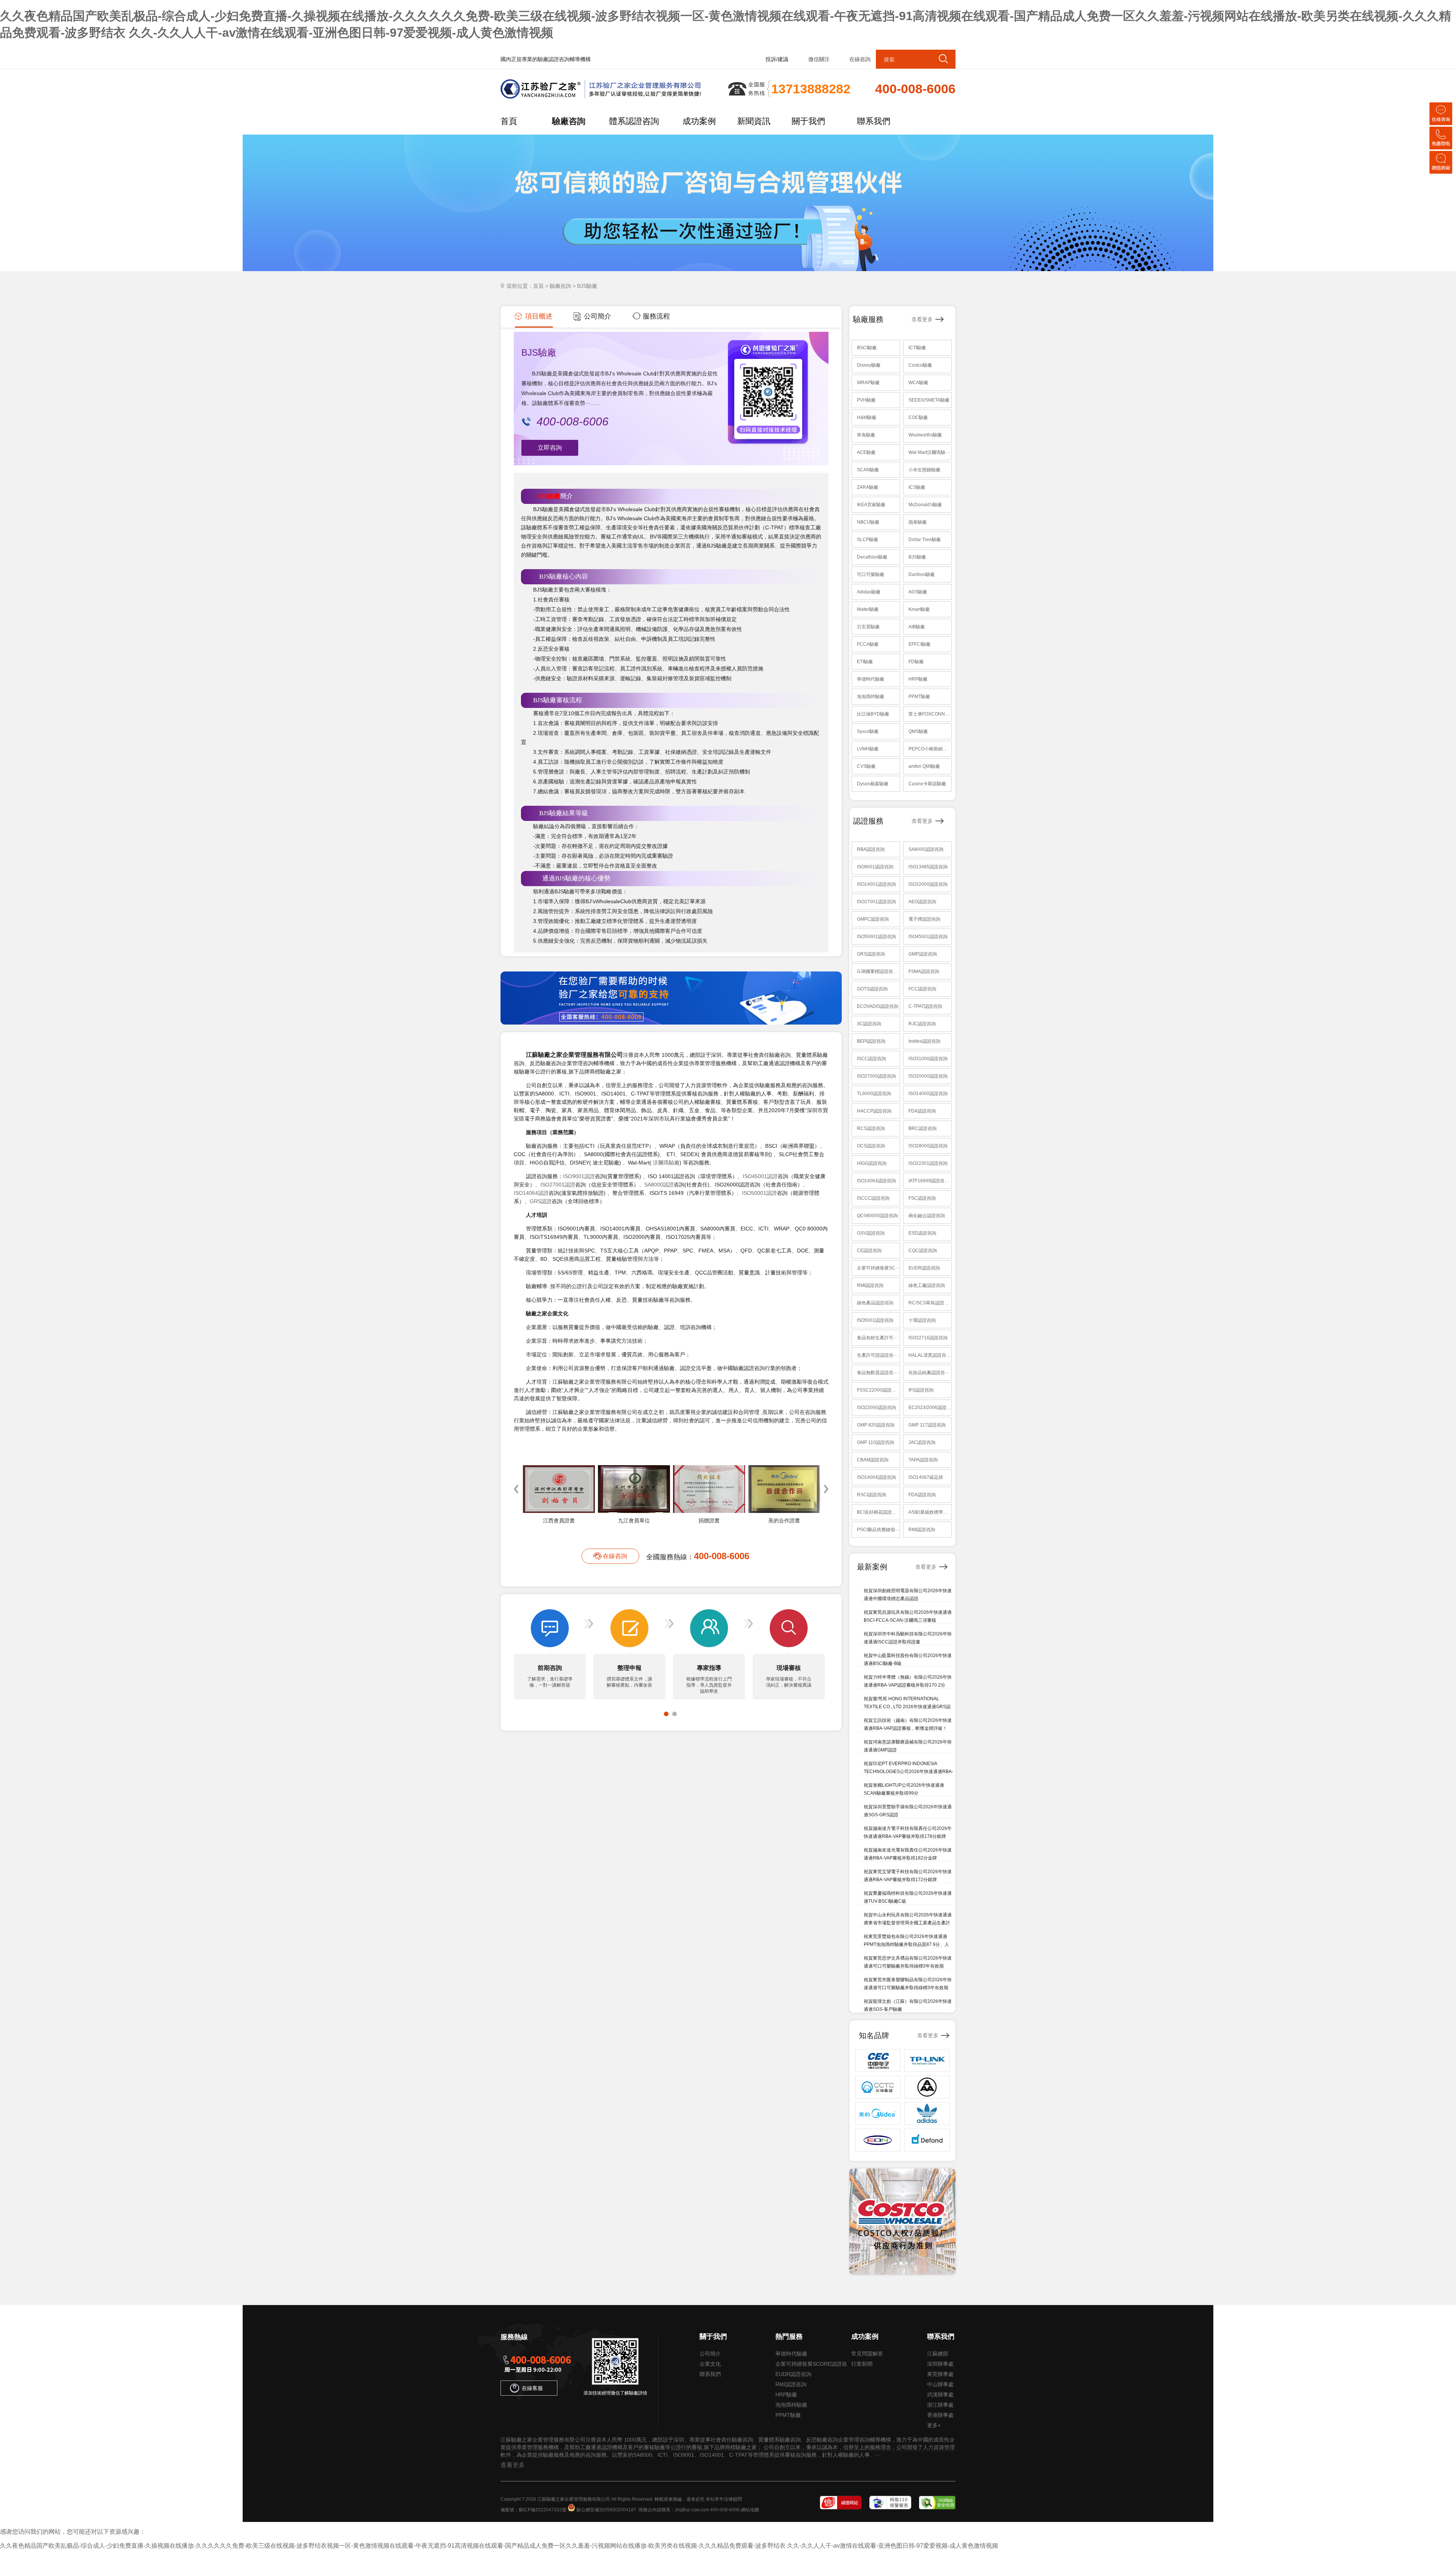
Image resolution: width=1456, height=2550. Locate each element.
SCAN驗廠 (868, 470)
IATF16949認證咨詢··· (930, 1181)
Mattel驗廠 (868, 609)
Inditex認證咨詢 (924, 1041)
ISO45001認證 (760, 1176)
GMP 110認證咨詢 (875, 1442)
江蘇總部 (938, 2354)
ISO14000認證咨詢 (928, 1094)
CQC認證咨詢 (923, 1251)
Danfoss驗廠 (922, 574)
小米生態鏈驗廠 (924, 470)
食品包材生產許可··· (877, 1338)
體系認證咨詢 (634, 121)
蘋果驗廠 (918, 522)
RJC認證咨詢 (922, 1024)
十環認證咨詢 (922, 1320)
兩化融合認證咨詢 (927, 1216)
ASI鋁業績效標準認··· (930, 1512)
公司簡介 (710, 2354)
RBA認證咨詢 (871, 849)
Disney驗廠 (869, 365)
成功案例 (699, 121)
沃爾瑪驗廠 (666, 1163)
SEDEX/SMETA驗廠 (929, 400)
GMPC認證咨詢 (873, 919)
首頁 (509, 121)
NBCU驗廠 (868, 522)
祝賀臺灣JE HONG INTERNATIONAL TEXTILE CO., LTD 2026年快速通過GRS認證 (907, 1707)
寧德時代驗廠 (871, 679)
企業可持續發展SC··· (878, 1268)
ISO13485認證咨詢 (928, 867)
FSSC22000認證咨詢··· (878, 1390)
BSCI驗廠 (867, 348)
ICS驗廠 (917, 487)
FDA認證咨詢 (922, 1111)
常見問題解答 (867, 2354)
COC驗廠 (918, 417)
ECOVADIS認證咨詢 (878, 1006)
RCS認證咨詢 (871, 1128)
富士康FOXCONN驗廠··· (930, 714)
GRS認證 (541, 1201)
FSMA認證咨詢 (924, 971)
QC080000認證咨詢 (877, 1216)
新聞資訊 (754, 121)
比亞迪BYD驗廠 (873, 714)
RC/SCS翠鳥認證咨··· (930, 1303)
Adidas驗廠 (869, 592)
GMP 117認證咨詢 (927, 1425)
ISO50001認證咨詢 (876, 937)
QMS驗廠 (918, 731)
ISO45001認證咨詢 (928, 937)
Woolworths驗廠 (925, 435)
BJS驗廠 (548, 496)
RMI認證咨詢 (870, 1285)
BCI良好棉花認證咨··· (878, 1512)
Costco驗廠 (920, 365)
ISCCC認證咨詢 (873, 1198)
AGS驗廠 (918, 592)
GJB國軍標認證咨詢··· (878, 971)
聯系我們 (874, 121)
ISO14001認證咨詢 (876, 884)
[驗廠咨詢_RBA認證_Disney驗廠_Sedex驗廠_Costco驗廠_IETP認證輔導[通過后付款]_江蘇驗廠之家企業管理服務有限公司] (612, 97)
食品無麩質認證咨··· (877, 1373)
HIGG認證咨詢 (872, 1163)
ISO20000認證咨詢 (928, 1076)
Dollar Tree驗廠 (925, 540)
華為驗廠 (866, 435)
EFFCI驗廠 (919, 644)
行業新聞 (862, 2364)
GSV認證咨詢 (871, 1233)
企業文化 (710, 2364)
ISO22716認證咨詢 (928, 1338)
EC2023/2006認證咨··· (930, 1408)
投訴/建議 (777, 59)
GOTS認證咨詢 (872, 989)
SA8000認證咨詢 (926, 849)
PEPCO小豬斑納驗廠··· (930, 749)
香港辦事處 (940, 2415)
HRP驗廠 (918, 679)
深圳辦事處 (940, 2364)
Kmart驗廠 (919, 609)
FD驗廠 (916, 662)
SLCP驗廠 (868, 540)
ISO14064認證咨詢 (876, 1181)
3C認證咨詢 (869, 1024)
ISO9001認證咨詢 (875, 867)
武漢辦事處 (940, 2395)
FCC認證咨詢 (922, 989)
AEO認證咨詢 (922, 902)
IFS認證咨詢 (921, 1390)
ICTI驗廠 (917, 348)
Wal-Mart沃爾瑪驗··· (929, 452)
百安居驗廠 (868, 627)
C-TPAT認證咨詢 (925, 1006)
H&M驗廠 (867, 417)
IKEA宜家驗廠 (871, 505)
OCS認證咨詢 (871, 1146)
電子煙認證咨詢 (924, 919)
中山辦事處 (940, 2384)
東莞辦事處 (940, 2374)
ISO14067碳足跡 (926, 1477)
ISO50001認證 (759, 1193)
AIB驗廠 (917, 627)
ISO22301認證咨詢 (928, 1163)
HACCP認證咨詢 (874, 1111)
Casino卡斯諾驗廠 (927, 784)
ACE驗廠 (866, 452)
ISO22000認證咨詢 (928, 884)
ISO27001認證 (558, 1185)
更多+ (934, 2425)
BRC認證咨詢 (923, 1128)
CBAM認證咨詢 (873, 1460)
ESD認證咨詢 (922, 1233)
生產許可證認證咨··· (877, 1355)
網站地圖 (750, 2510)
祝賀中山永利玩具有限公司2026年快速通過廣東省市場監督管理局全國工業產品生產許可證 (908, 1923)
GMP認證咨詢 (923, 954)
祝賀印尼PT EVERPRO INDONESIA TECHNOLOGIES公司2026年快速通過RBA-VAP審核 (908, 1772)
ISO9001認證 (579, 1176)
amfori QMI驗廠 (924, 766)
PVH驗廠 (866, 400)
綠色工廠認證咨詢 (927, 1285)
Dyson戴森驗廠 (873, 784)
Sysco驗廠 (868, 731)
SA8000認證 (659, 1185)
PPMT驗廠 (919, 697)
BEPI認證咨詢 (871, 1041)
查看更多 (922, 319)
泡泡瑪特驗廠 (871, 697)
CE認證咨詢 (869, 1251)
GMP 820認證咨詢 (876, 1425)
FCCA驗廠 (868, 644)
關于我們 (808, 121)
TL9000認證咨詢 (874, 1094)
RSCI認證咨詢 (872, 1495)
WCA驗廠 (918, 383)
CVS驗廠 (866, 766)
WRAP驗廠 (868, 383)
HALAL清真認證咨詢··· (930, 1355)
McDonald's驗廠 (925, 505)
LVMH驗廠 (868, 749)
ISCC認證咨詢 (872, 1059)
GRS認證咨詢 (871, 954)
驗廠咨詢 (569, 121)
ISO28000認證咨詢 (928, 1146)
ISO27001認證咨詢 (876, 902)
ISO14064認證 (531, 1193)
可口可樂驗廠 (871, 574)
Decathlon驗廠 (872, 557)
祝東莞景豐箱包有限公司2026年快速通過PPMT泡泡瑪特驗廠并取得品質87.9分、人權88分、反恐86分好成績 (906, 1944)
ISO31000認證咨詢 (928, 1059)
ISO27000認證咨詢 (876, 1076)
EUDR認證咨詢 (924, 1268)
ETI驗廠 (865, 662)
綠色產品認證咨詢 (875, 1303)
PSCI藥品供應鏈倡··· (878, 1530)
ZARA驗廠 (868, 487)
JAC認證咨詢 (922, 1442)
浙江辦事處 (940, 2405)
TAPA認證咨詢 (923, 1460)
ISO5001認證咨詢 (875, 1320)
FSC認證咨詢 (922, 1198)
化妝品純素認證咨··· (929, 1373)
